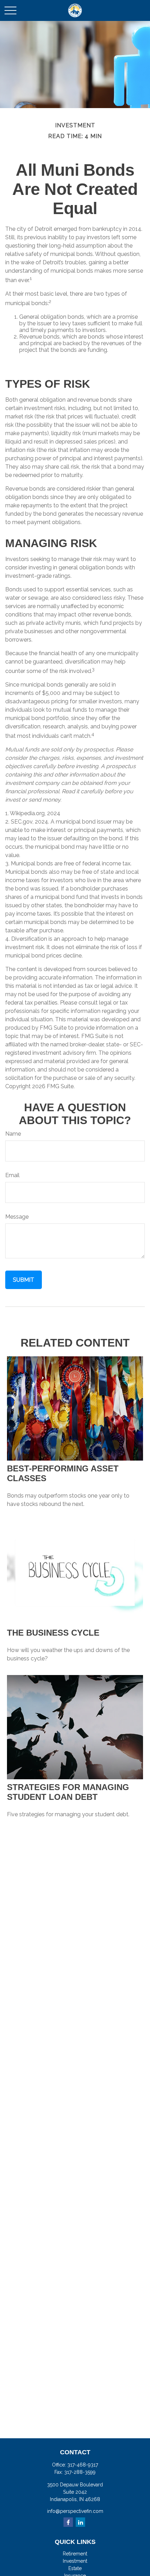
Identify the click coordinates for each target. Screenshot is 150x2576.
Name (13, 1134)
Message (17, 1217)
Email (12, 1175)
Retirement (75, 2554)
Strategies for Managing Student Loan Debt (68, 1792)
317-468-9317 (83, 2465)
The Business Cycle (53, 1633)
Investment (75, 2561)
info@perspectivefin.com (75, 2511)
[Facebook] (68, 2522)
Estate (75, 2568)
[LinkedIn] (80, 2522)
